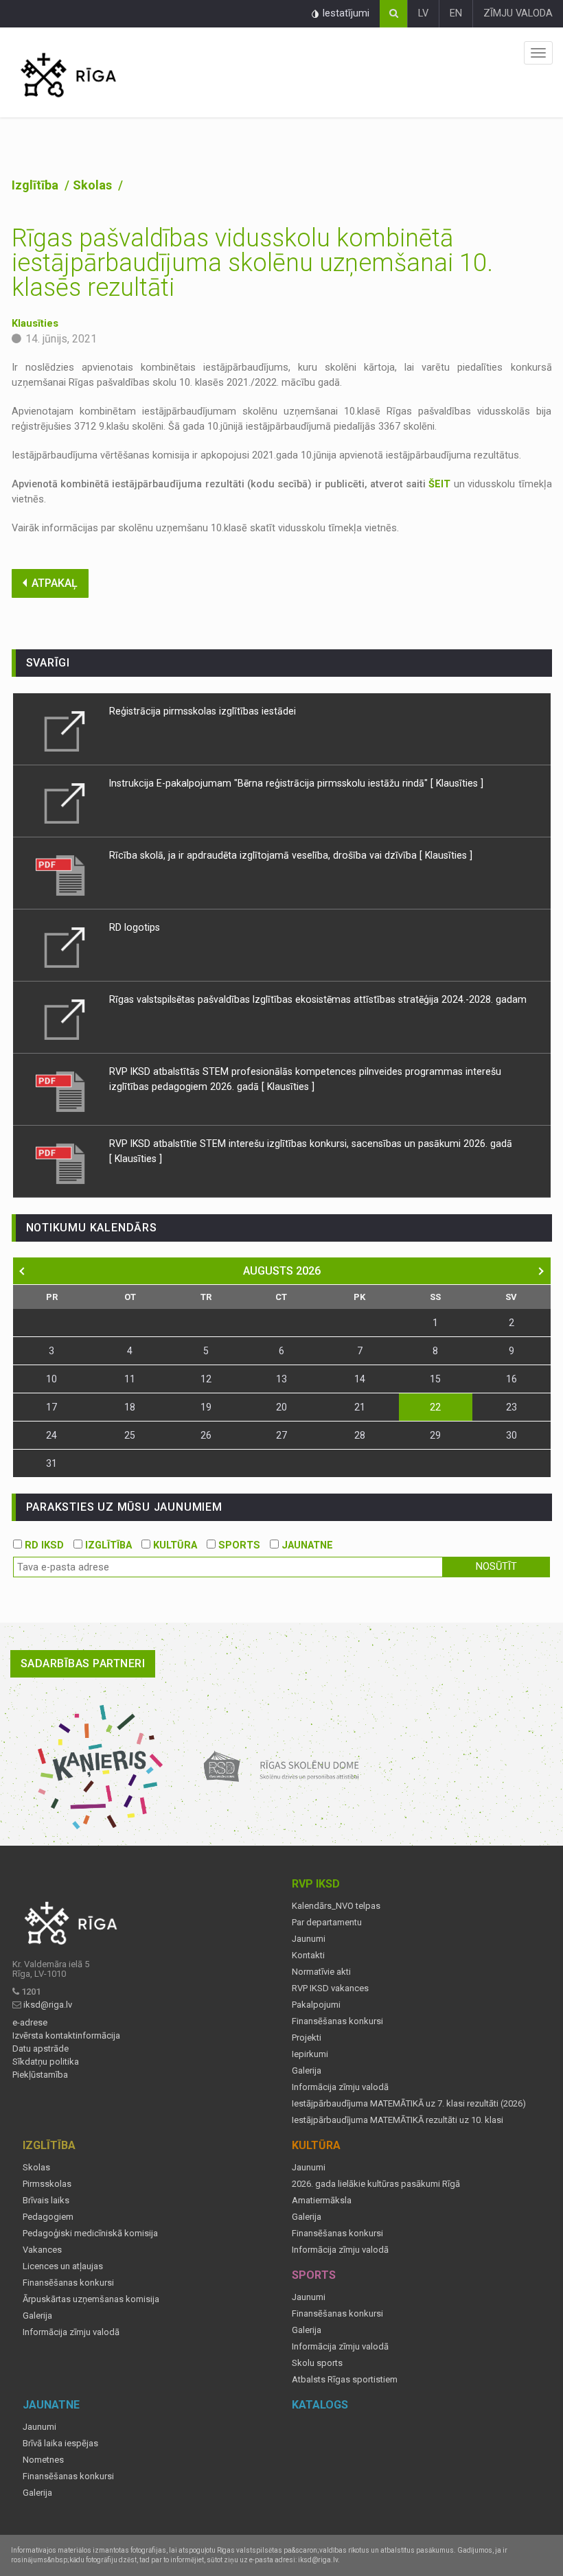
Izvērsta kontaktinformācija (66, 2036)
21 (360, 1407)
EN (456, 13)
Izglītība (36, 185)
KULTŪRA (174, 1545)
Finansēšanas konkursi (337, 2021)
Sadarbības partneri (83, 1663)
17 (51, 1407)
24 (51, 1435)
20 (281, 1407)
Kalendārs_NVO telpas (336, 1906)
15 (435, 1379)
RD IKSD (43, 1545)
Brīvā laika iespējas (60, 2444)
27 (281, 1435)
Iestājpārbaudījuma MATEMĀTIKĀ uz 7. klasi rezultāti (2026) (409, 2104)
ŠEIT (439, 484)
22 (435, 1407)
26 (206, 1435)
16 (512, 1379)
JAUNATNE (306, 1545)
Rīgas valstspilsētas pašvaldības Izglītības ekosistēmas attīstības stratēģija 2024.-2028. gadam (318, 999)
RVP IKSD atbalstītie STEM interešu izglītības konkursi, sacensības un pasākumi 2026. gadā (311, 1144)
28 (360, 1435)
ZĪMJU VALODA (518, 13)
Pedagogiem (48, 2217)
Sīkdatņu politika (46, 2062)
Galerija (307, 2071)
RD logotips (135, 927)
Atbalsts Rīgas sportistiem (345, 2380)
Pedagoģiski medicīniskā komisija (90, 2233)
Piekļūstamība (40, 2075)
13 (281, 1379)
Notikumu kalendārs (92, 1228)
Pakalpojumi (316, 2005)
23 (512, 1407)
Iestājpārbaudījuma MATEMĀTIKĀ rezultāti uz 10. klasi (398, 2120)
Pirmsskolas (47, 2184)
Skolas (94, 185)
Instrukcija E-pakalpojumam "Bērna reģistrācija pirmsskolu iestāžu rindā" (268, 783)
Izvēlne (538, 53)
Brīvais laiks (46, 2201)
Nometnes (43, 2460)
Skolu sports (317, 2363)
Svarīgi (48, 663)
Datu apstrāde (41, 2049)
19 (206, 1407)
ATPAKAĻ (55, 583)
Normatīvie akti (321, 1972)
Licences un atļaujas (63, 2266)
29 (435, 1435)
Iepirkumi (310, 2054)
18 (130, 1407)
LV (423, 13)
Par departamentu (327, 1923)
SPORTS (238, 1545)
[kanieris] (101, 1767)
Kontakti (308, 1956)
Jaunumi (309, 1939)
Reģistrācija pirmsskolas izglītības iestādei (203, 711)
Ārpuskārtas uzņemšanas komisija (91, 2299)
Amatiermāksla (322, 2201)
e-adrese (30, 2023)
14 (360, 1379)
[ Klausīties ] (457, 783)
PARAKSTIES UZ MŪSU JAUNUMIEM (124, 1507)
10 (51, 1379)
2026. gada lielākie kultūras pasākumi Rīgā (376, 2184)
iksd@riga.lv (48, 2005)
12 (206, 1379)
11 (130, 1379)
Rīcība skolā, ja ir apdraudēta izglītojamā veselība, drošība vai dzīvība (264, 855)
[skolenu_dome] (282, 1767)
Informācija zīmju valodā (340, 2087)
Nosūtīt (496, 1567)
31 (51, 1463)
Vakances (42, 2250)
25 (130, 1435)
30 (512, 1435)
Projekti (307, 2038)
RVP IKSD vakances (330, 1988)
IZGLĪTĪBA (107, 1545)
